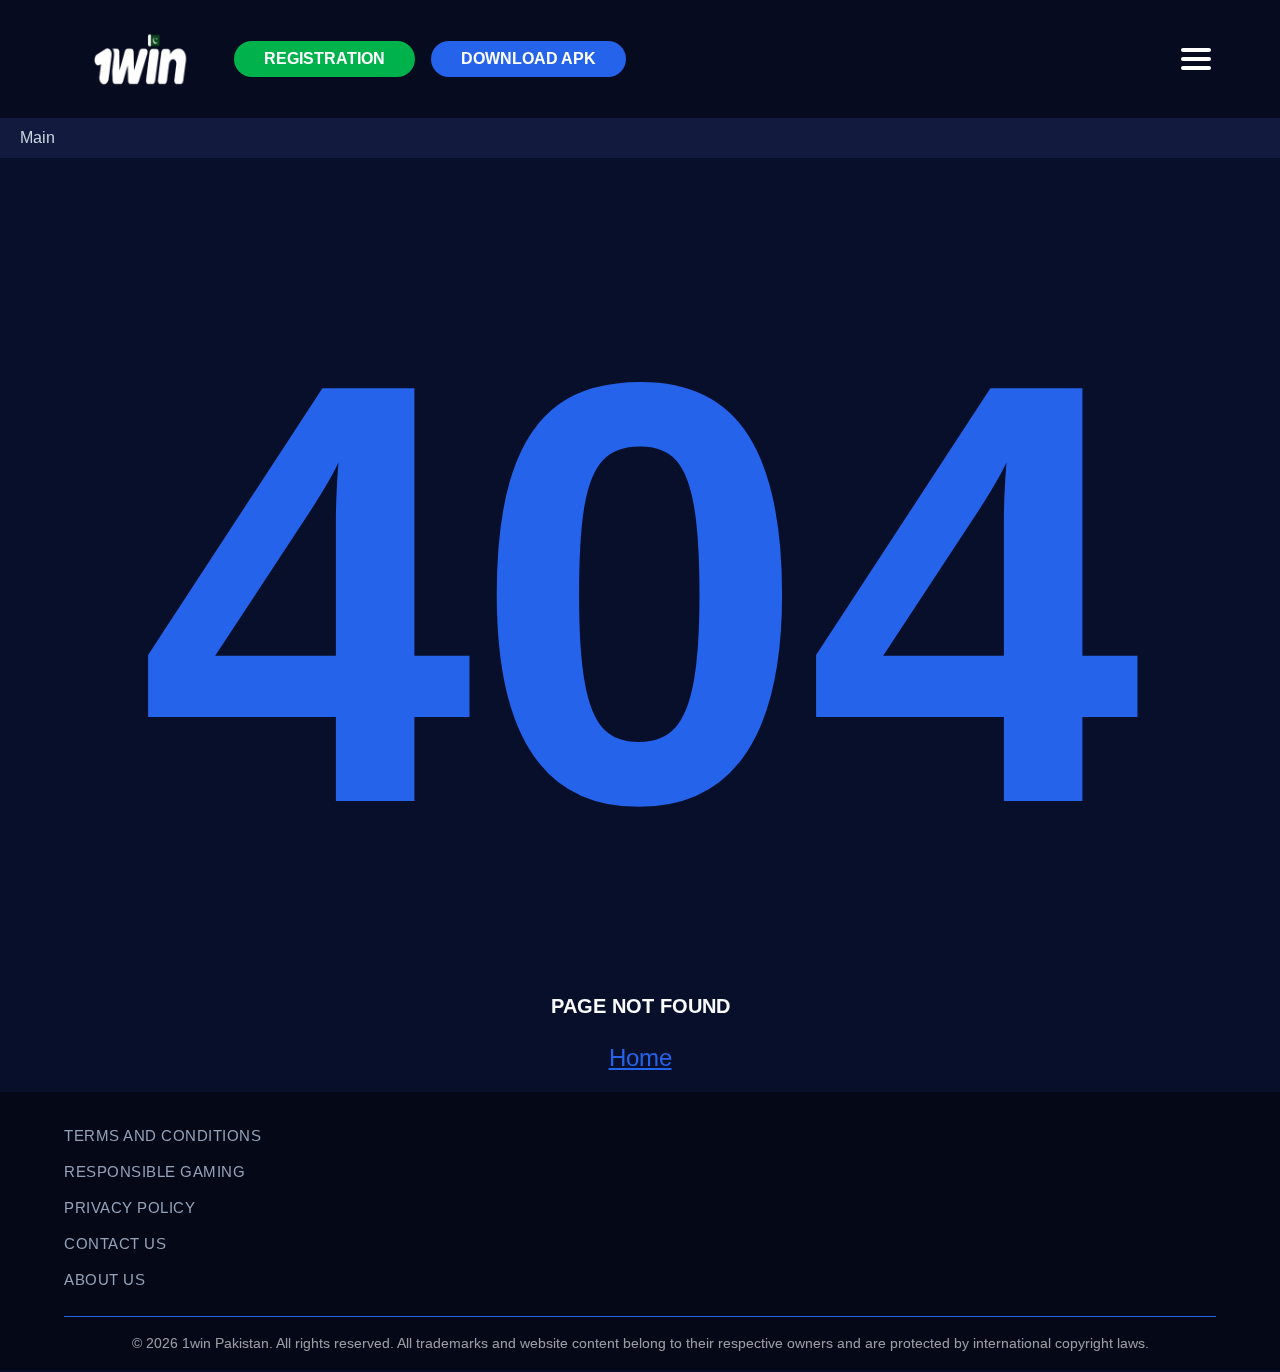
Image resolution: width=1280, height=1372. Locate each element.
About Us (104, 1279)
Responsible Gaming (154, 1171)
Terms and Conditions (162, 1135)
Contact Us (115, 1243)
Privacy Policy (129, 1207)
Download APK (528, 58)
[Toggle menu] (1196, 59)
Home (640, 1057)
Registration (324, 58)
